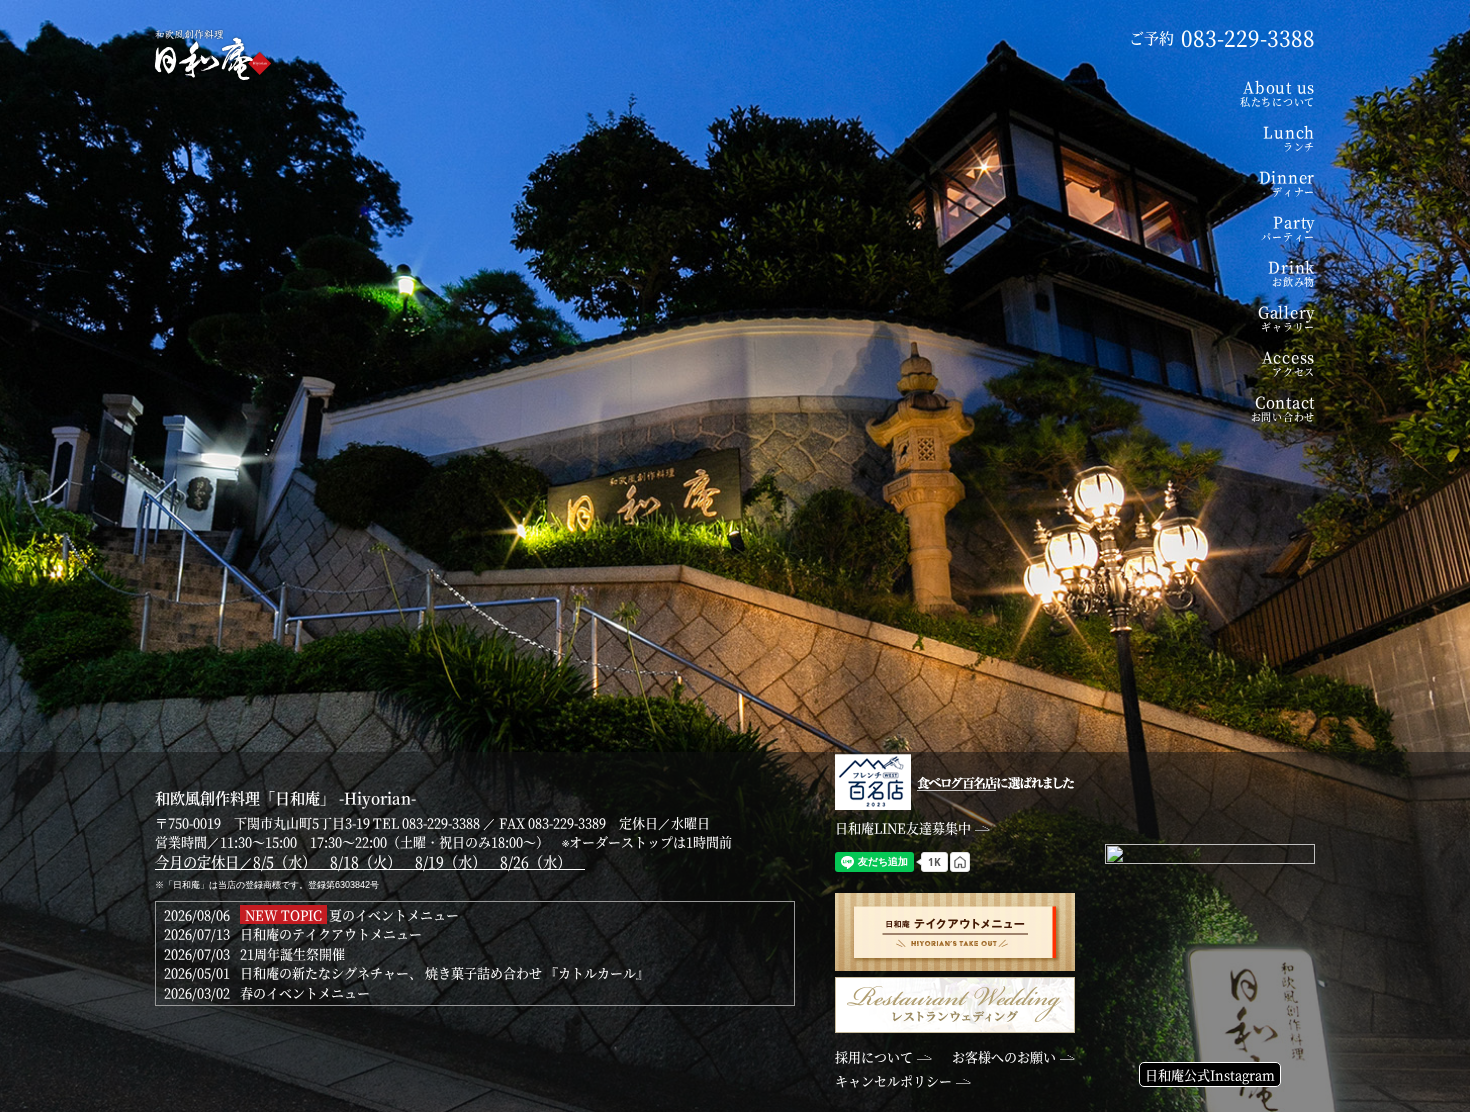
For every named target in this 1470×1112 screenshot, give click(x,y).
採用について (874, 1056)
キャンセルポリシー (893, 1080)
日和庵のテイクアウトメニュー (331, 933)
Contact (1283, 407)
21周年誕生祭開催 (292, 953)
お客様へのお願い (1004, 1056)
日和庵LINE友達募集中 (903, 827)
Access (1288, 362)
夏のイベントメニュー (394, 914)
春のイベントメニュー (305, 992)
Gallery (1286, 317)
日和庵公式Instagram (1210, 1074)
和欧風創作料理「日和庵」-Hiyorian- (214, 55)
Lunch (1289, 137)
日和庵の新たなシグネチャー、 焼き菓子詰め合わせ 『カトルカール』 (444, 972)
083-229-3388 (441, 822)
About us (1277, 92)
